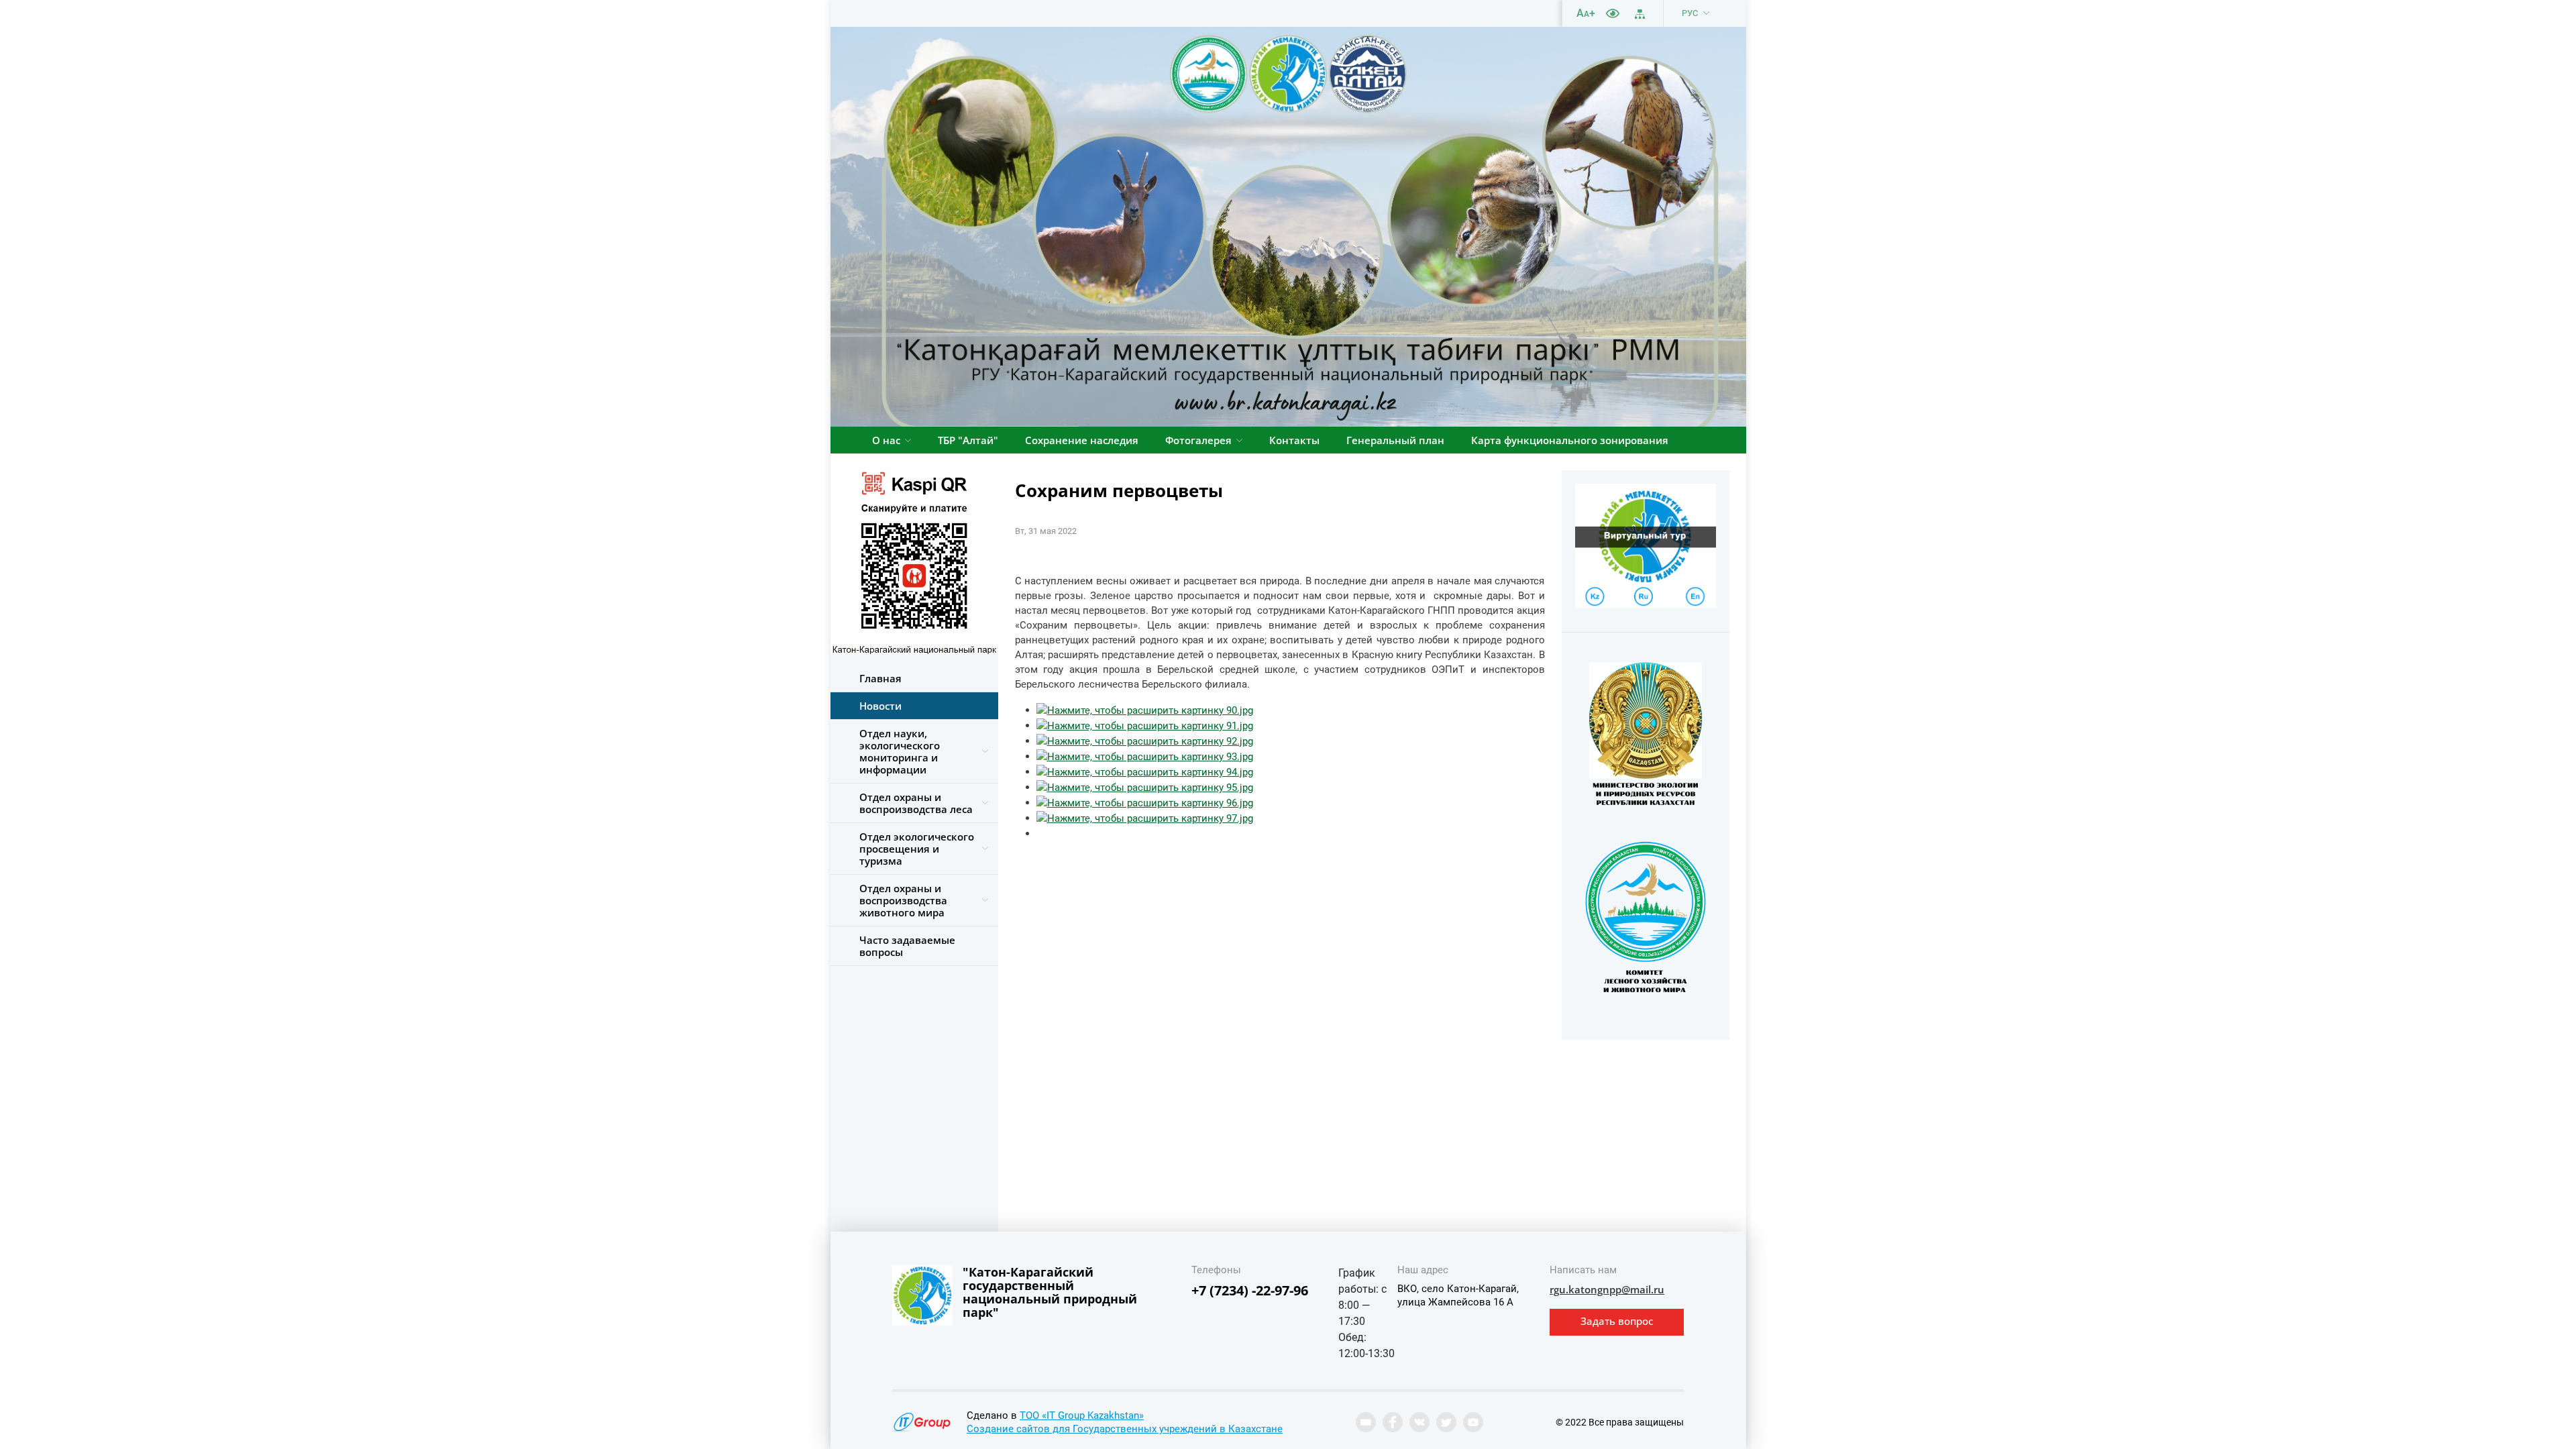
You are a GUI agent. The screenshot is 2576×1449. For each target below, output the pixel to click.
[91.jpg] (1145, 725)
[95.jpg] (1145, 787)
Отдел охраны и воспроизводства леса (916, 803)
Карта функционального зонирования (1570, 440)
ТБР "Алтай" (968, 440)
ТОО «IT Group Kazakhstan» (1082, 1415)
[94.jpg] (1145, 771)
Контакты (1294, 440)
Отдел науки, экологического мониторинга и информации (900, 751)
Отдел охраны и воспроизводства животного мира (903, 900)
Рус (1690, 13)
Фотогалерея (1198, 440)
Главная (880, 678)
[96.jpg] (1145, 802)
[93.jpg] (1145, 756)
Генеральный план (1395, 440)
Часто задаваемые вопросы (907, 946)
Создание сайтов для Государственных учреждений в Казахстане (1125, 1429)
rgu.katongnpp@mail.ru (1607, 1289)
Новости (880, 706)
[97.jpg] (1145, 818)
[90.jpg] (1145, 710)
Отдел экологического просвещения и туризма (917, 849)
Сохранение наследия (1082, 440)
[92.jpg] (1145, 741)
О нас (886, 440)
